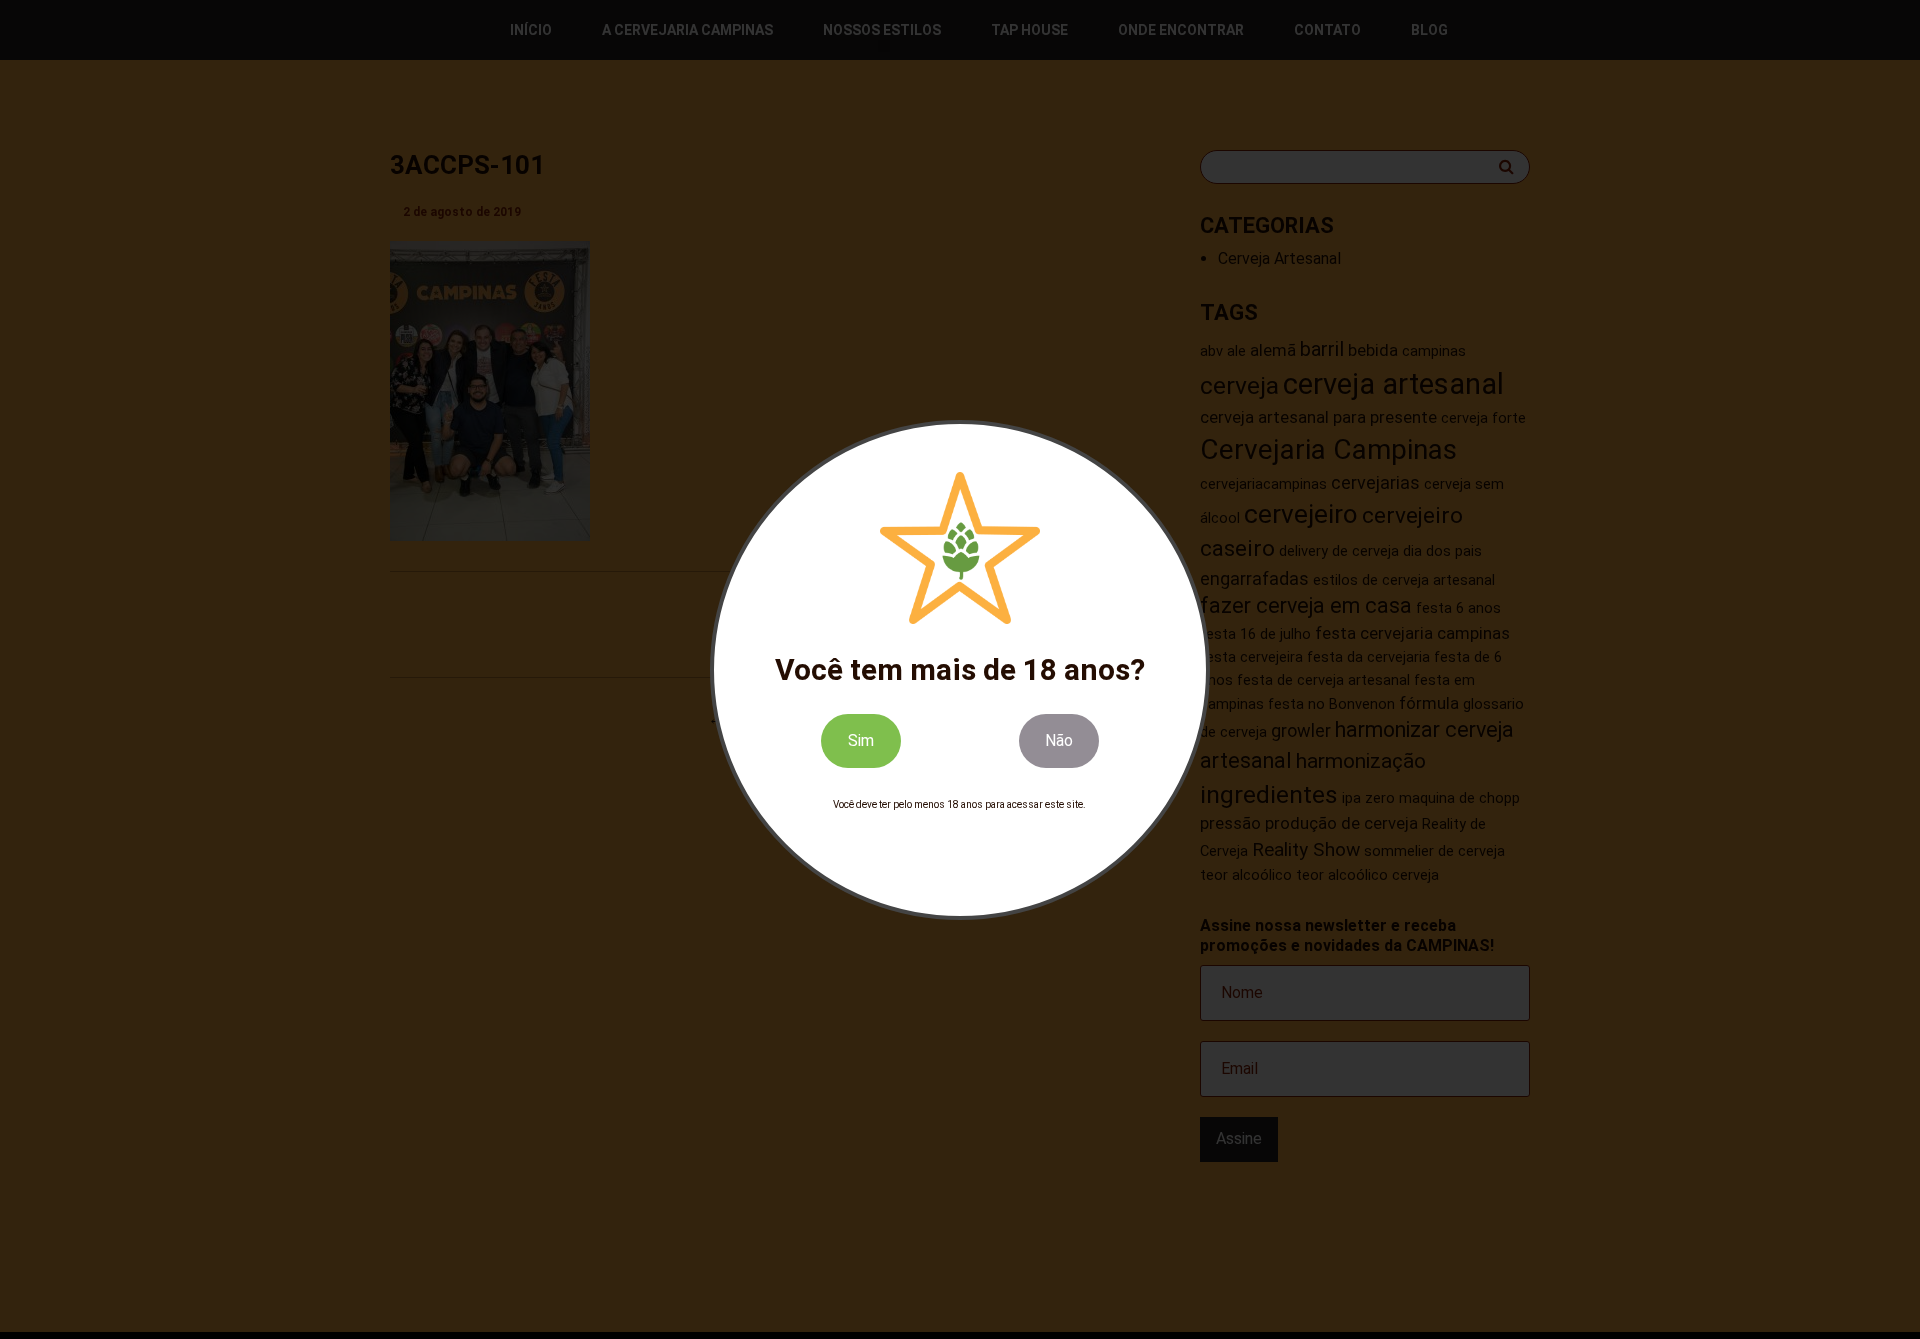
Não (1059, 739)
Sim (861, 739)
